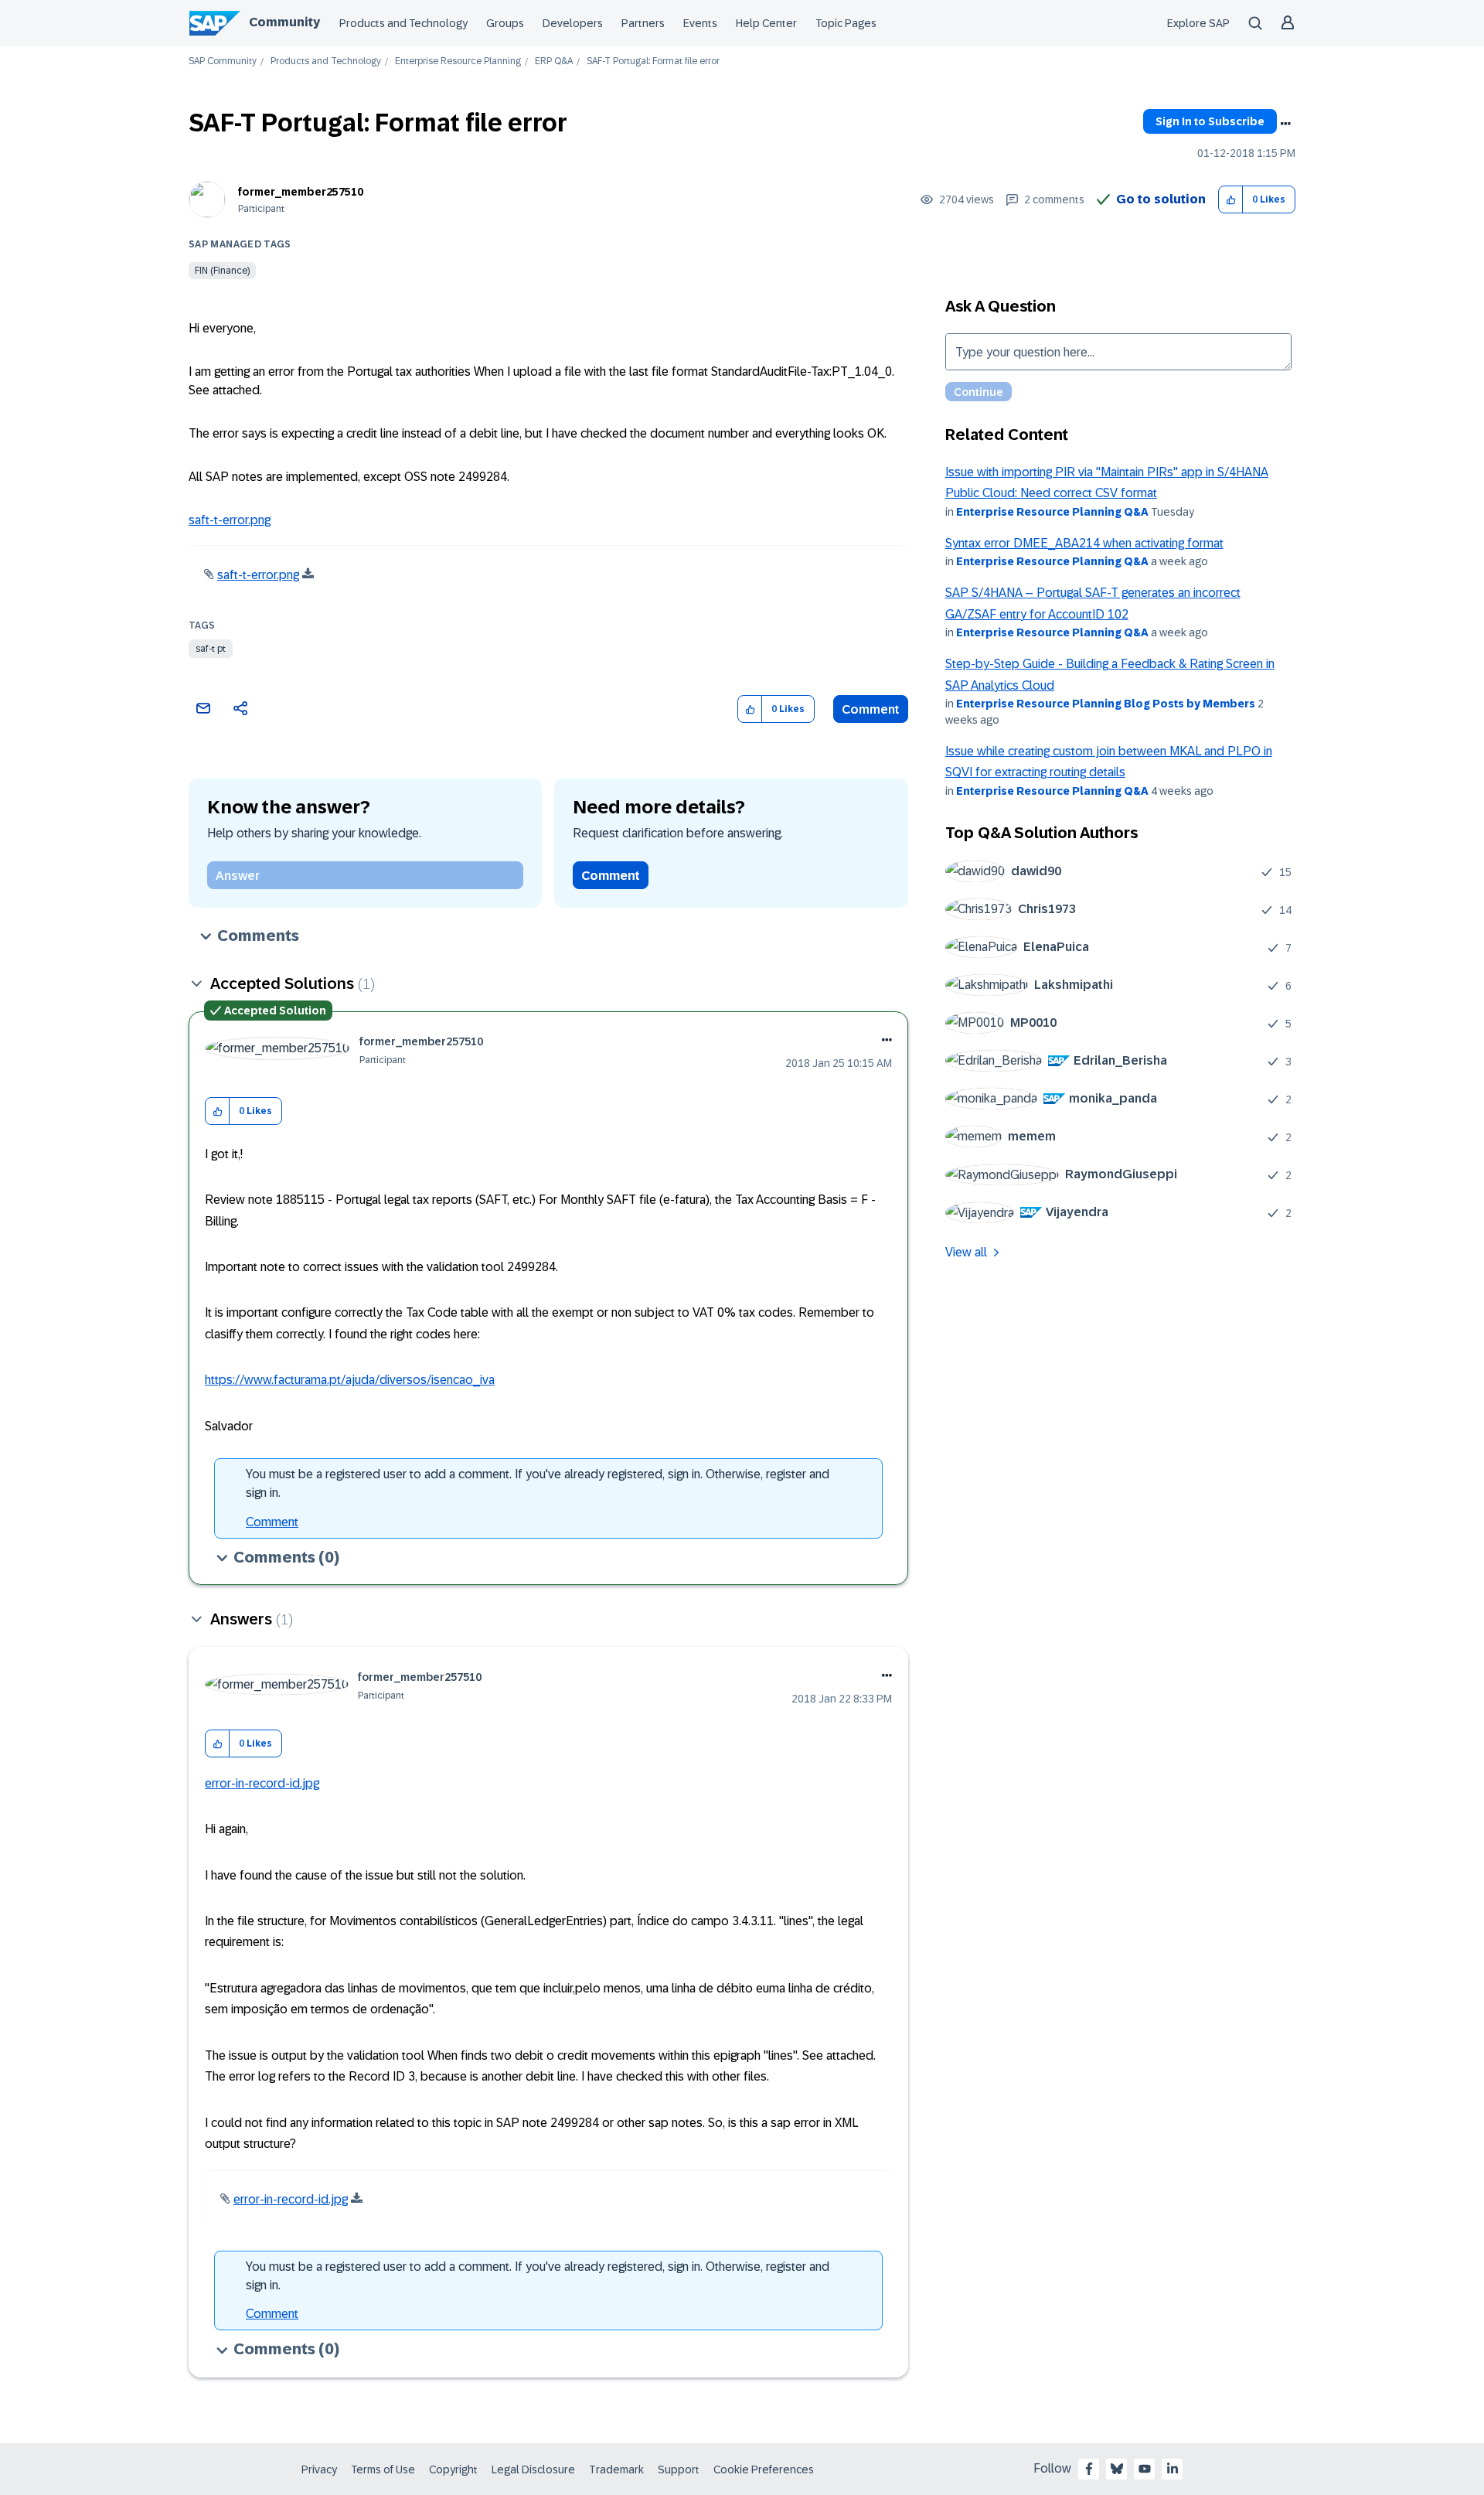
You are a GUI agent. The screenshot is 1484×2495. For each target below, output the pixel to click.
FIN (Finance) (222, 271)
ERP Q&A (554, 61)
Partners (643, 23)
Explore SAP (1198, 23)
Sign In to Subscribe (1210, 121)
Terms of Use (383, 2469)
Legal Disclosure (533, 2469)
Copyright (453, 2469)
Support (679, 2469)
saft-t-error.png (230, 520)
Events (700, 23)
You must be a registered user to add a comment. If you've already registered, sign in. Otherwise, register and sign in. (538, 1483)
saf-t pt (211, 649)
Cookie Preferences (764, 2469)
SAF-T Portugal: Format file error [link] (653, 61)
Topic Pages (846, 23)
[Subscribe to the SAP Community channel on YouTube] (1145, 2469)
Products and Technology (403, 23)
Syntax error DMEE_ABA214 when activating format (1084, 543)
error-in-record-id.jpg (262, 1783)
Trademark (616, 2469)
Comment (871, 709)
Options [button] (1285, 124)
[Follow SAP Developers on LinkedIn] (1173, 2469)
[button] (1231, 200)
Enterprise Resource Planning (458, 61)
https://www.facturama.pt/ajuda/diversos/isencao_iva (350, 1380)
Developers (573, 23)
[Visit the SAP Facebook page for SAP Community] (1089, 2469)
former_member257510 (301, 192)
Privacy (319, 2469)
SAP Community (223, 61)
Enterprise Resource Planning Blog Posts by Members (1106, 704)
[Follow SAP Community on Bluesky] (1117, 2469)
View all (966, 1252)
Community (284, 22)
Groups (505, 23)
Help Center (766, 23)
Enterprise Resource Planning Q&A (1052, 512)
